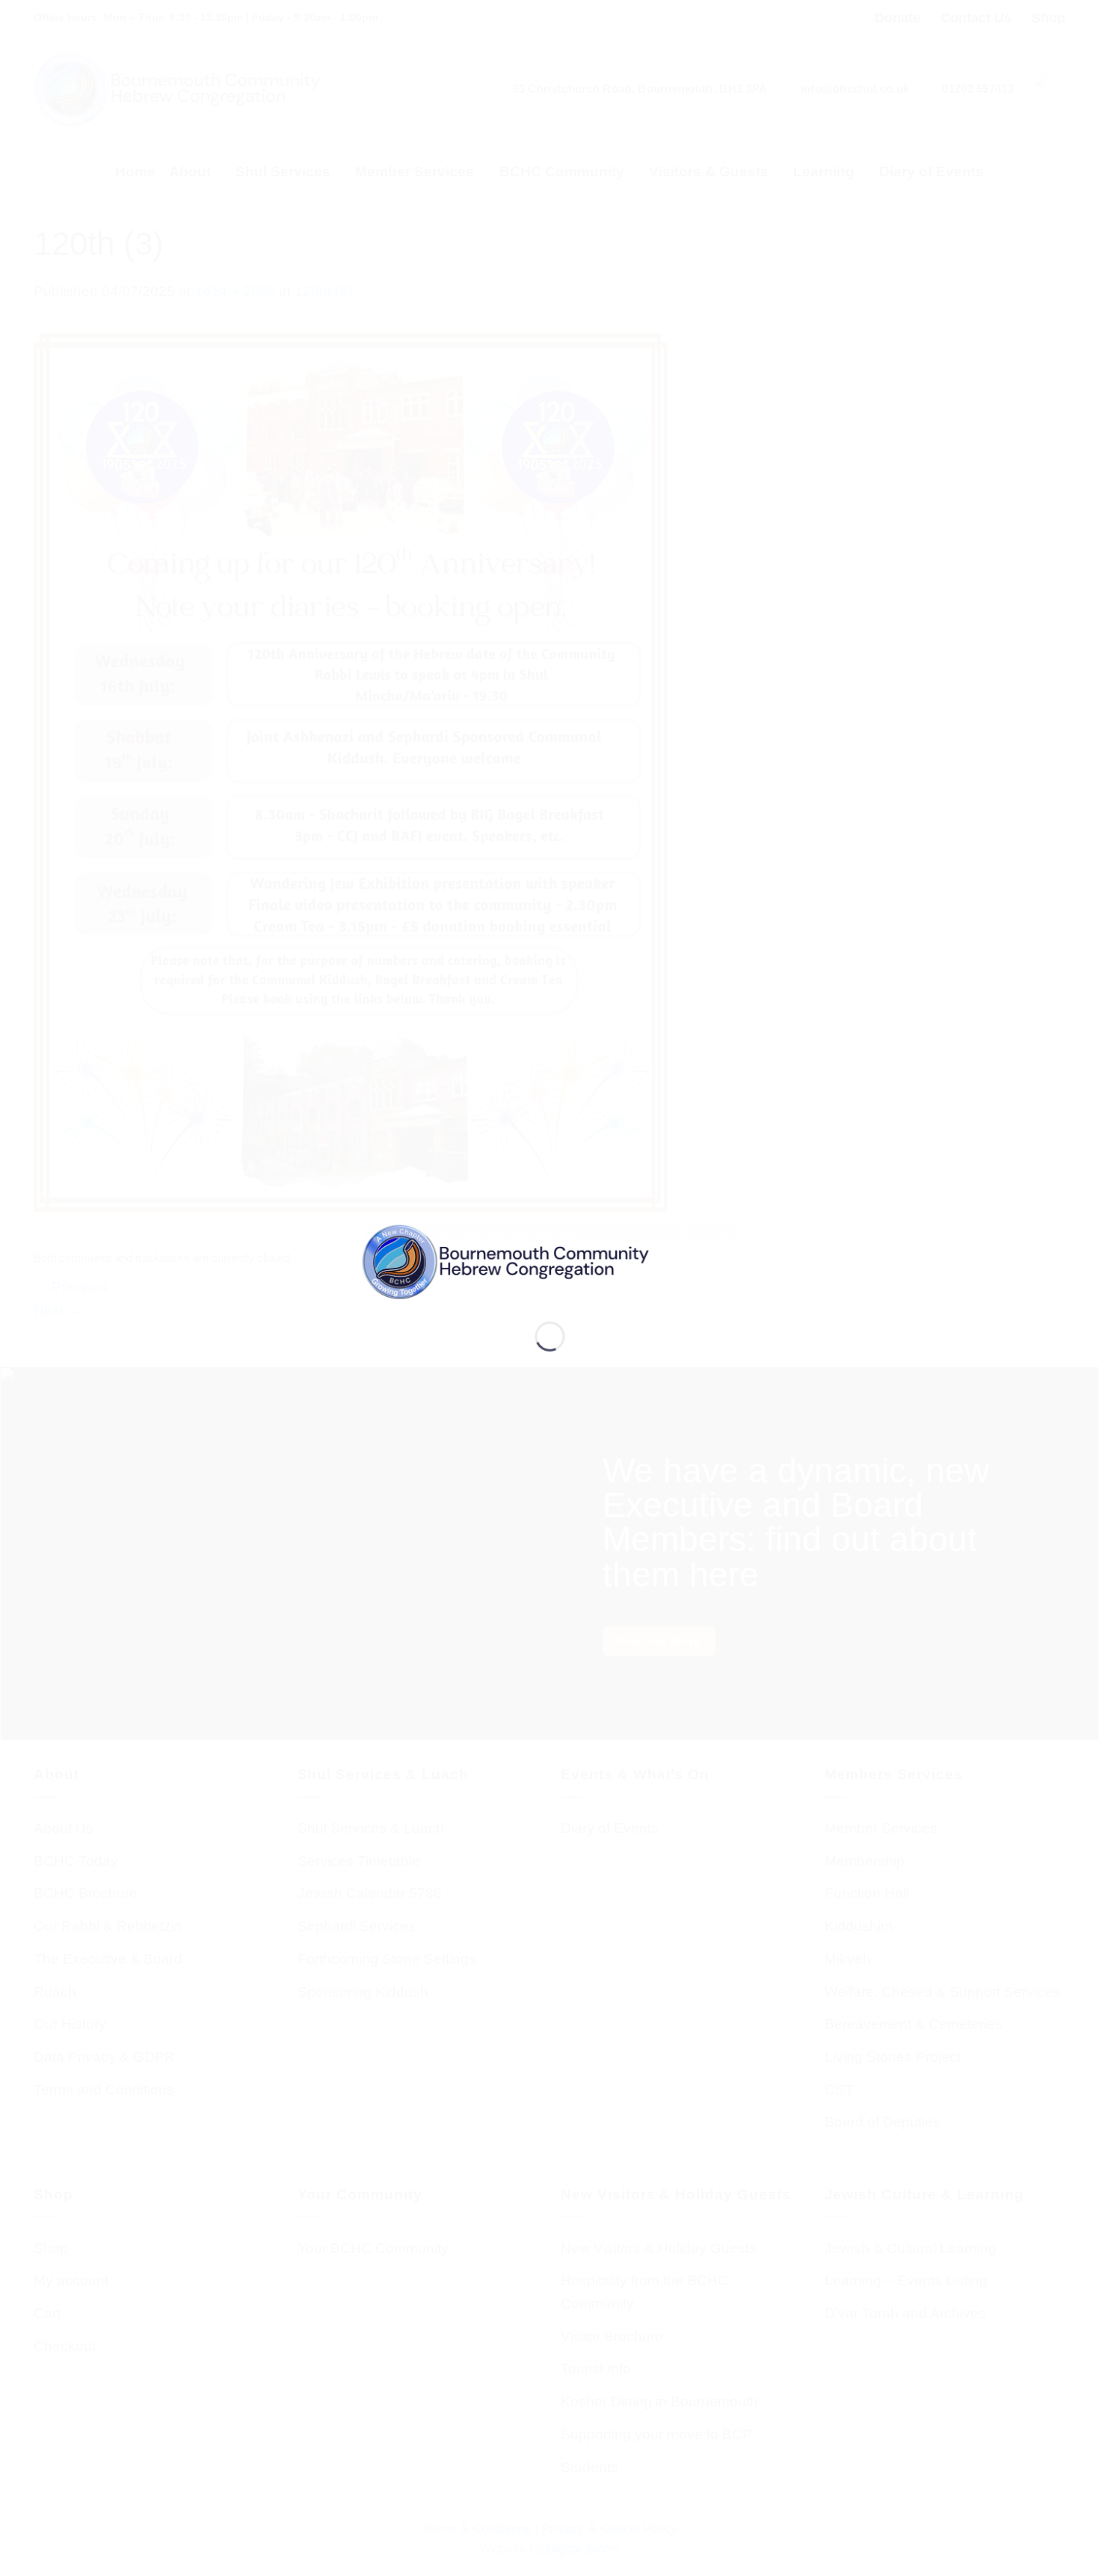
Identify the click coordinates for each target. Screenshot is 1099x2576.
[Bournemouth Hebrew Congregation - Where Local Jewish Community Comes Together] (550, 1261)
